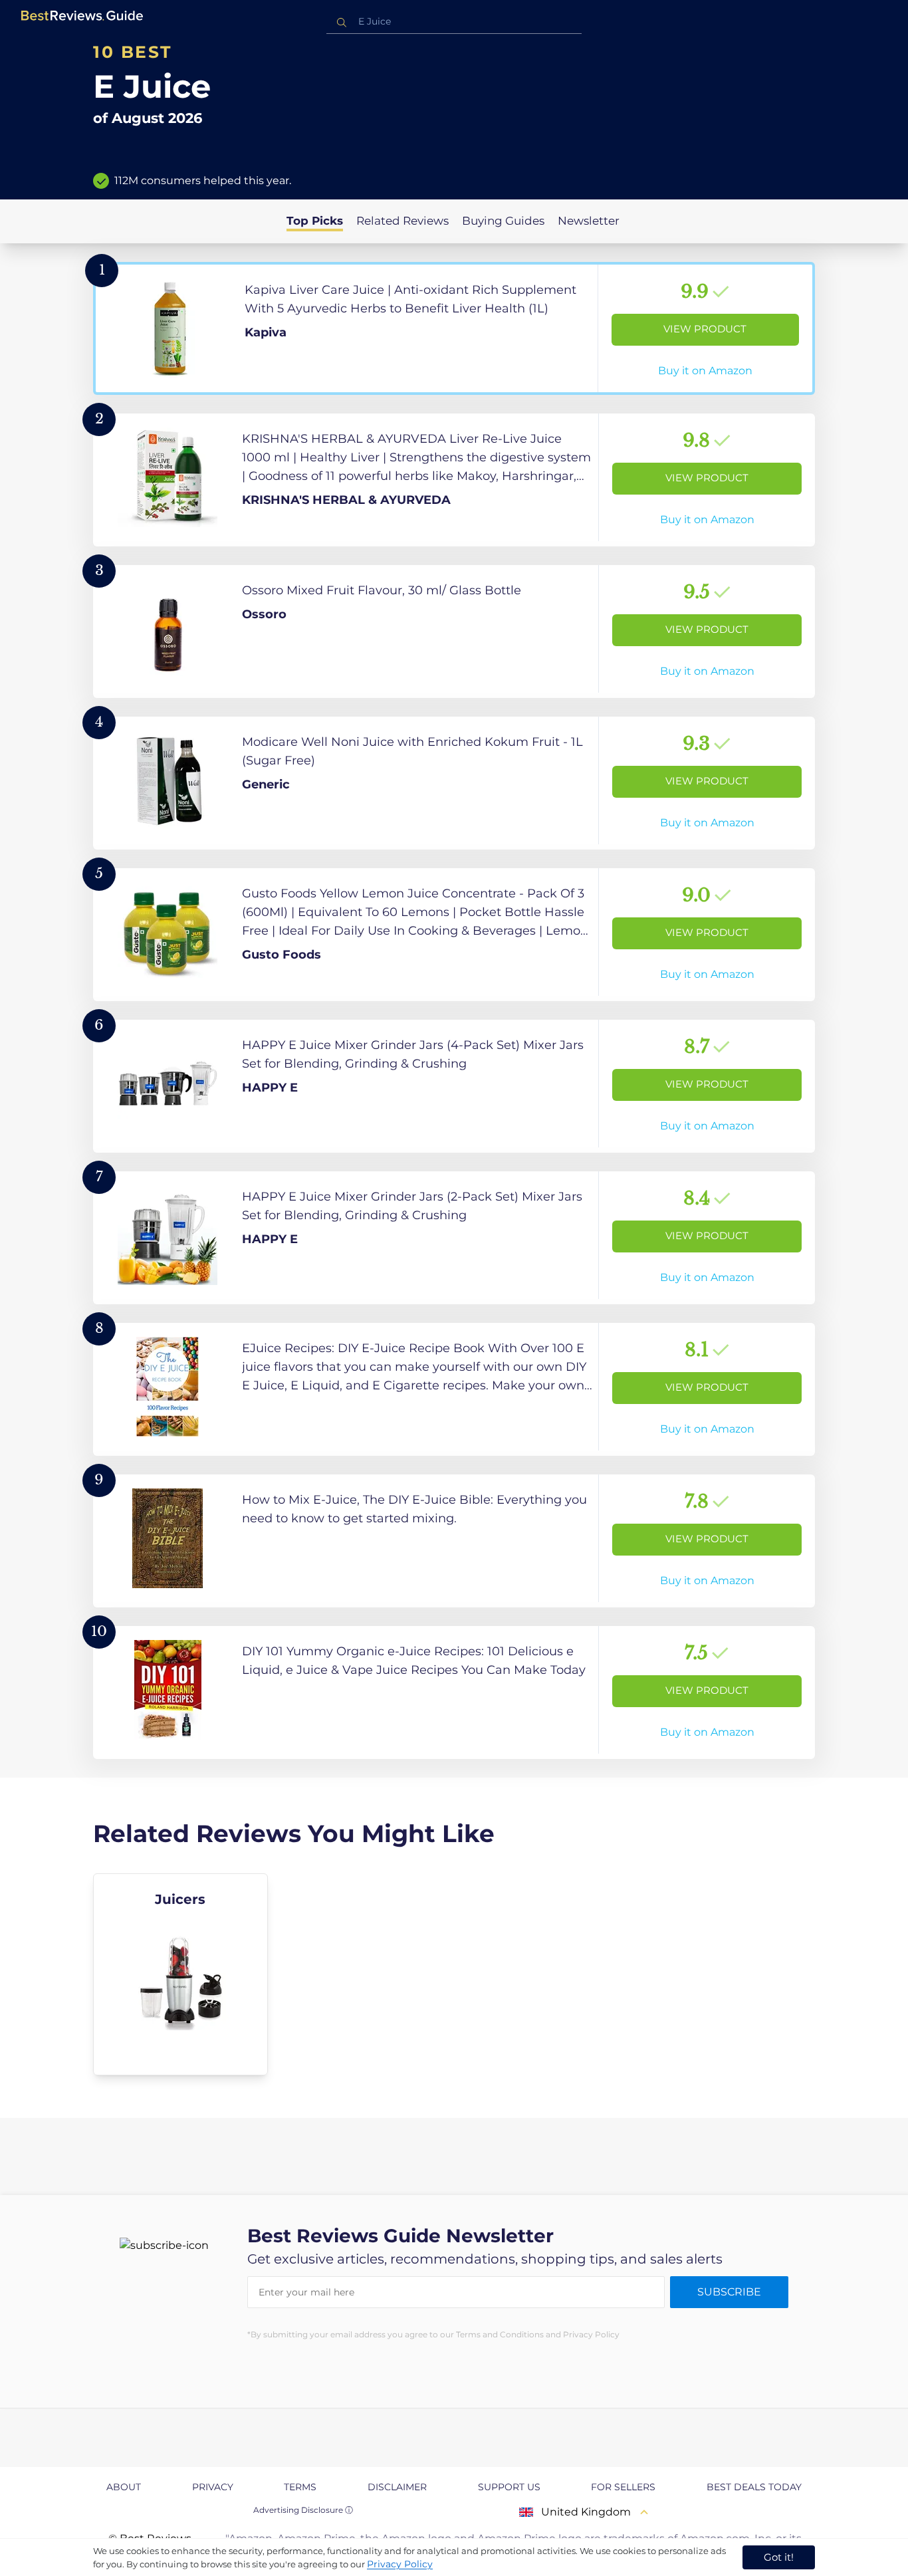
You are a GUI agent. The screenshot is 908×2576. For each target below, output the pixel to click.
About (124, 2487)
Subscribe (729, 2292)
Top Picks (315, 221)
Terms (300, 2487)
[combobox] (454, 22)
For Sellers (623, 2487)
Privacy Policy (400, 2564)
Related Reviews (402, 221)
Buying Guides (503, 221)
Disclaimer (397, 2487)
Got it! (779, 2557)
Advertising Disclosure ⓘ (303, 2510)
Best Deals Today (754, 2487)
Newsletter (589, 221)
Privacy (213, 2487)
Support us (509, 2487)
